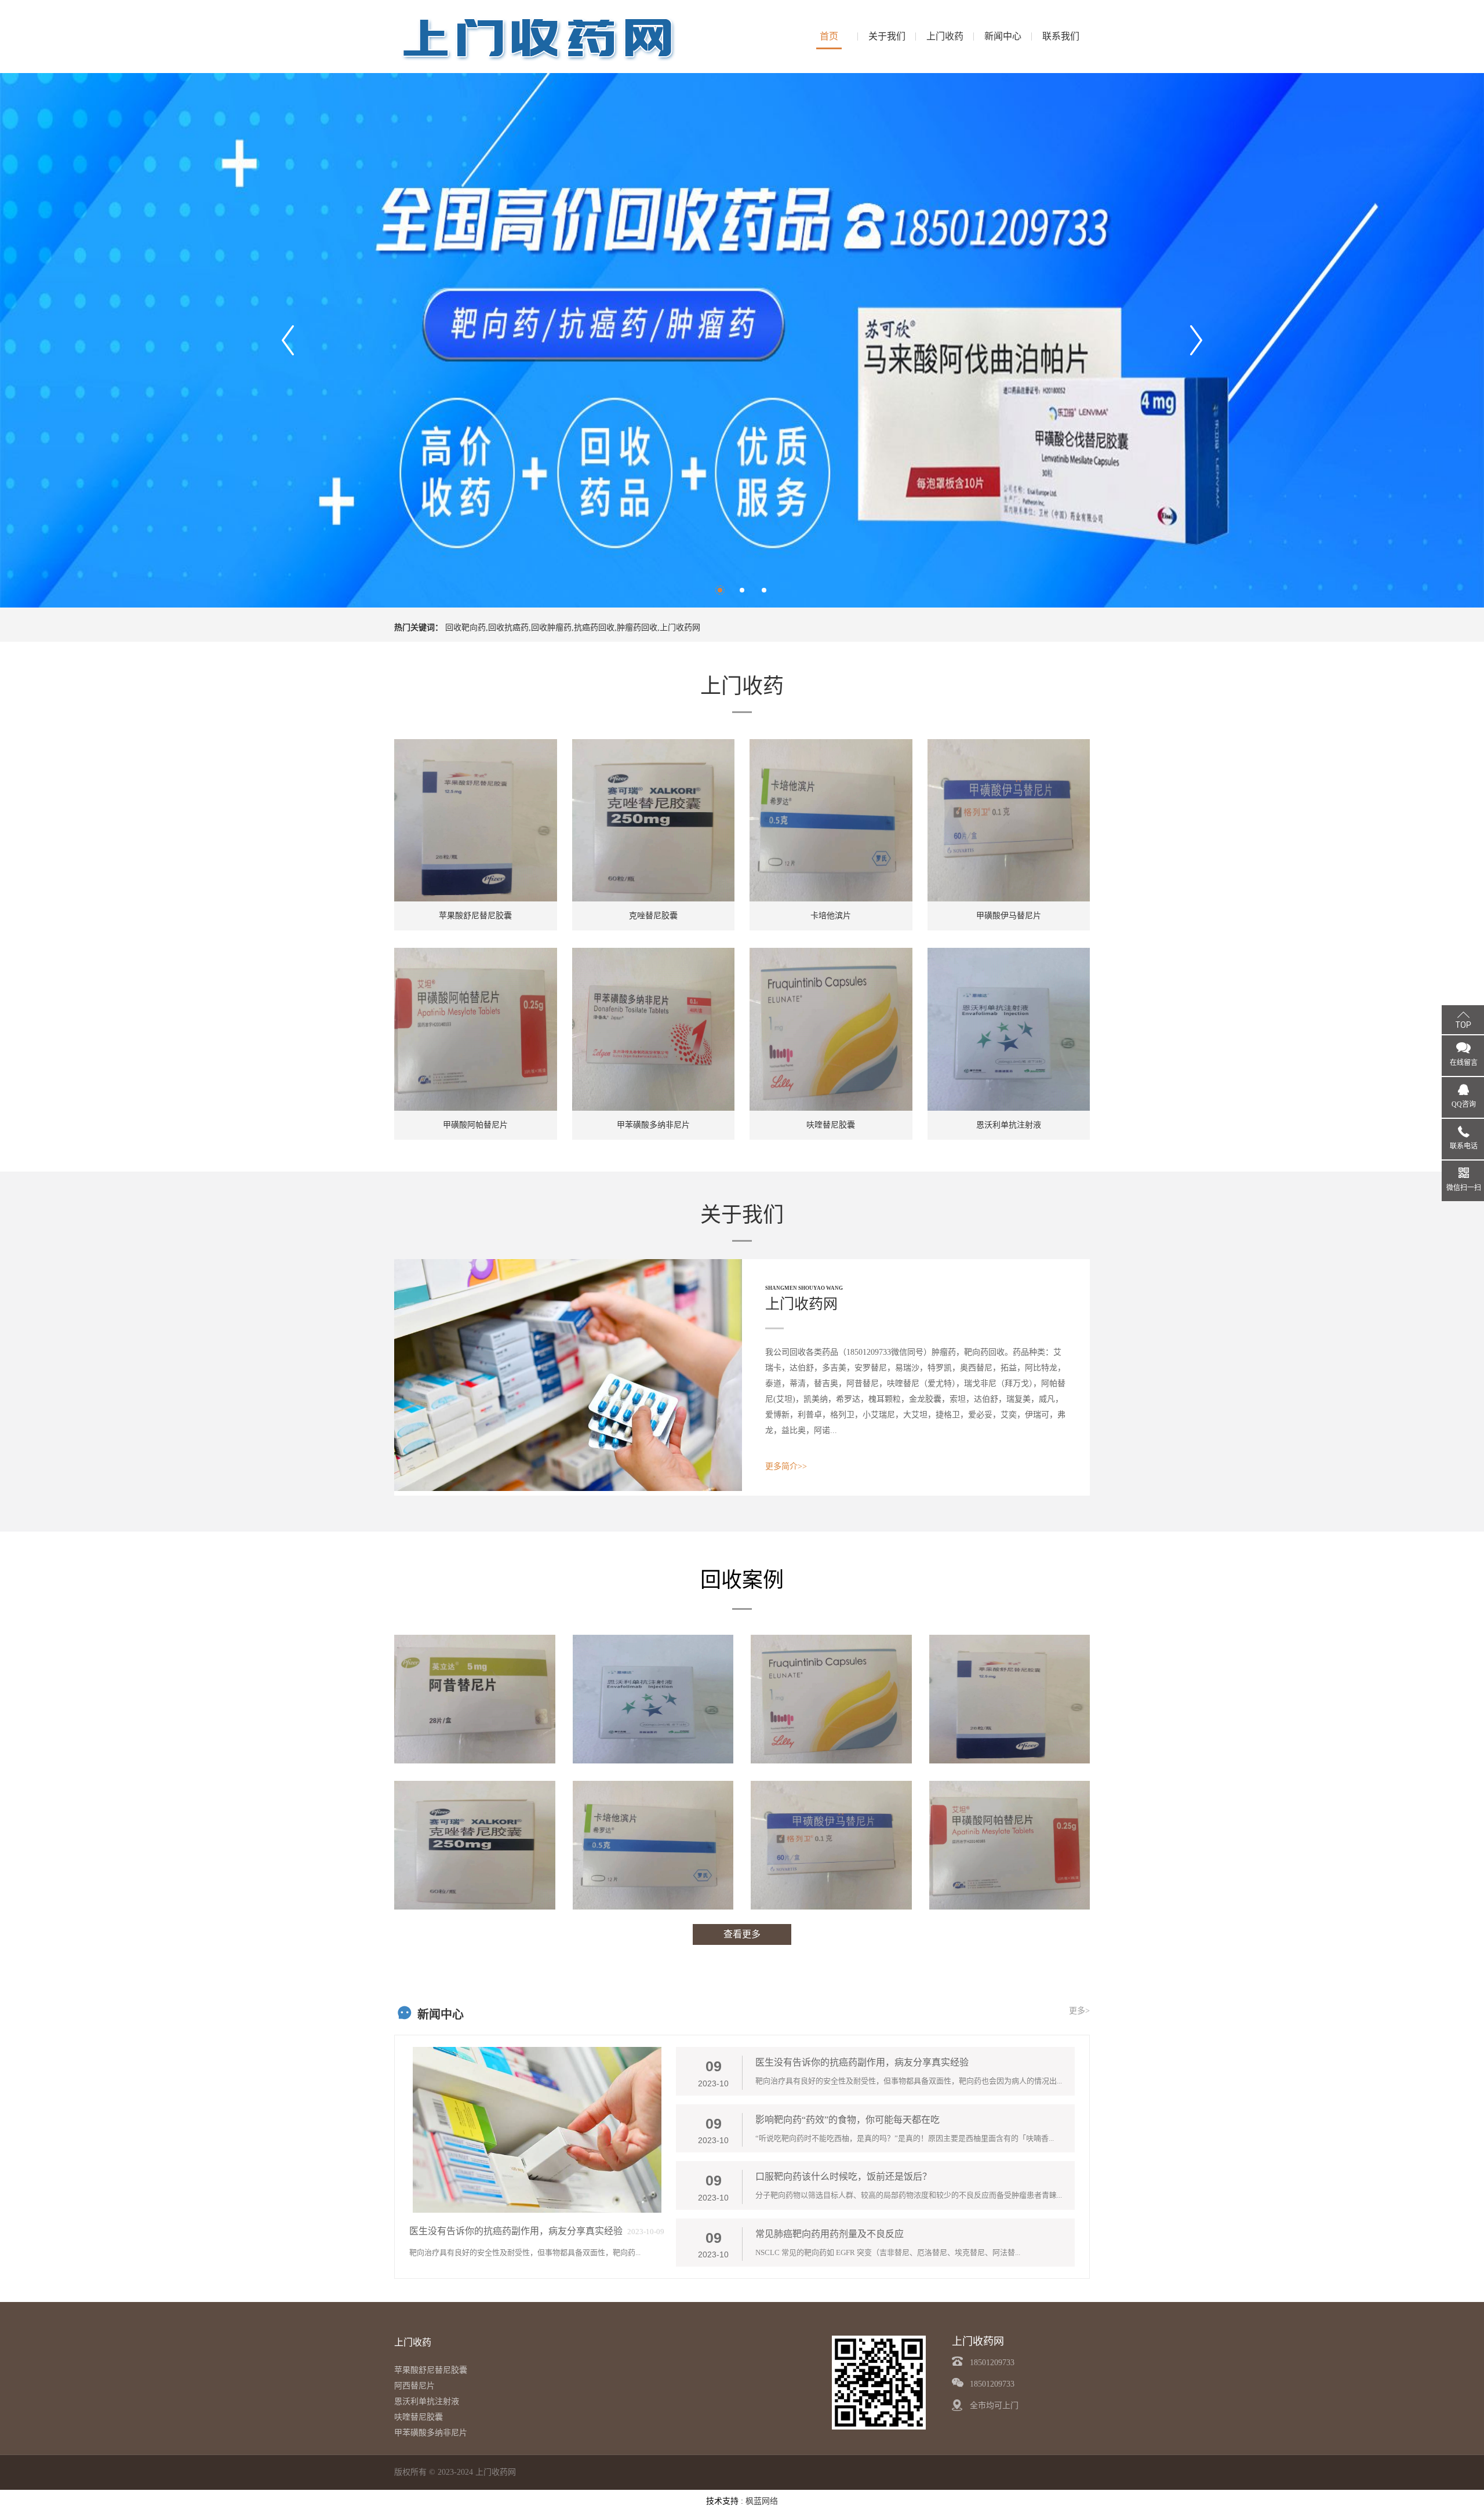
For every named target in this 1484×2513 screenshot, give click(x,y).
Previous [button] (288, 340)
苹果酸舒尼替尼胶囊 (431, 2370)
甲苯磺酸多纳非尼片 (431, 2433)
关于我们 (887, 36)
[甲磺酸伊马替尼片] (831, 1845)
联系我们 (1061, 36)
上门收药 (945, 36)
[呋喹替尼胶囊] (831, 1699)
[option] (742, 340)
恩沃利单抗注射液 (427, 2401)
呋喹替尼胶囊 (419, 2417)
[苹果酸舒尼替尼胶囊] (1010, 1699)
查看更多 (742, 1934)
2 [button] (742, 590)
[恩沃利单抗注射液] (653, 1699)
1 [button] (720, 590)
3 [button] (764, 590)
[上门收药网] (539, 36)
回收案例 (742, 1580)
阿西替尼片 (414, 2386)
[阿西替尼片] (475, 1699)
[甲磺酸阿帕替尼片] (1010, 1845)
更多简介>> (786, 1466)
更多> (1079, 2011)
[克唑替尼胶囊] (475, 1845)
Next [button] (1196, 340)
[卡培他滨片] (653, 1845)
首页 (829, 36)
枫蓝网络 (762, 2501)
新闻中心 (1003, 36)
